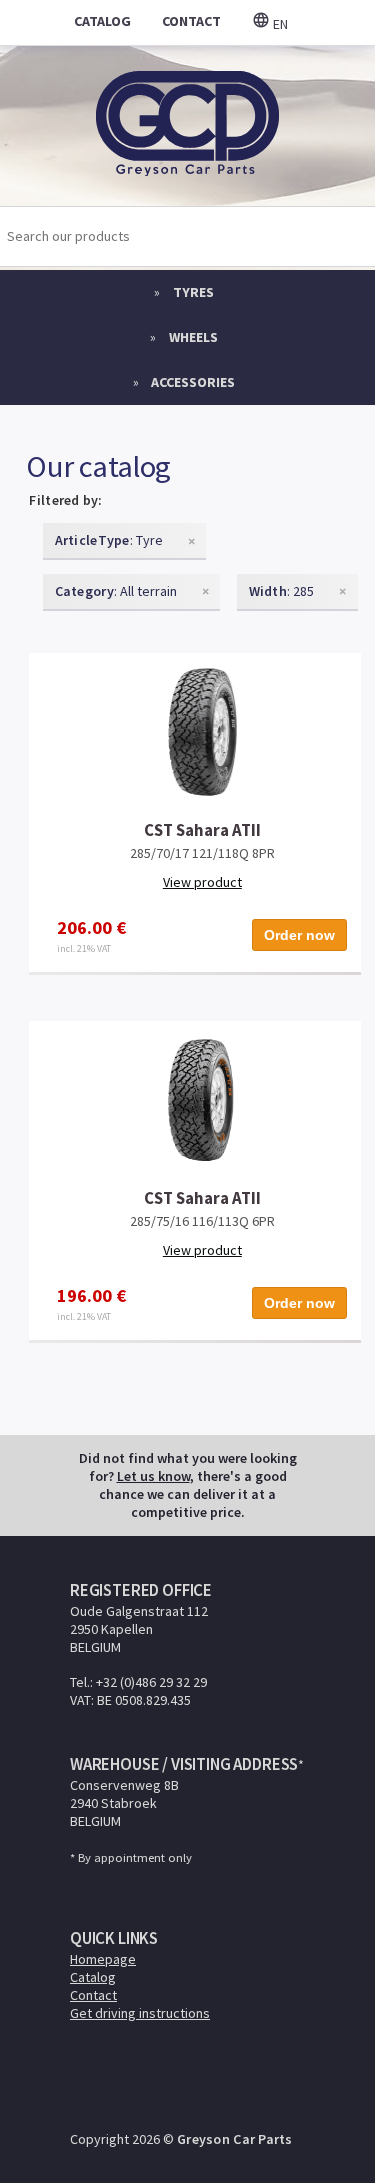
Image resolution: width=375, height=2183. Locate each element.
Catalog (93, 1977)
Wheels (193, 337)
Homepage (103, 1959)
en (279, 24)
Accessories (193, 382)
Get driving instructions (140, 2013)
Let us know (153, 1476)
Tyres (193, 292)
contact (191, 21)
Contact (93, 1995)
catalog (102, 21)
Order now (299, 935)
